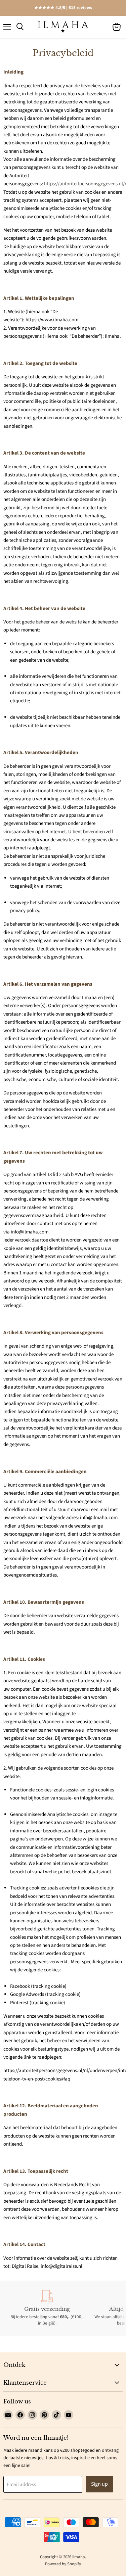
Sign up (99, 2484)
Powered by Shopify (63, 2564)
